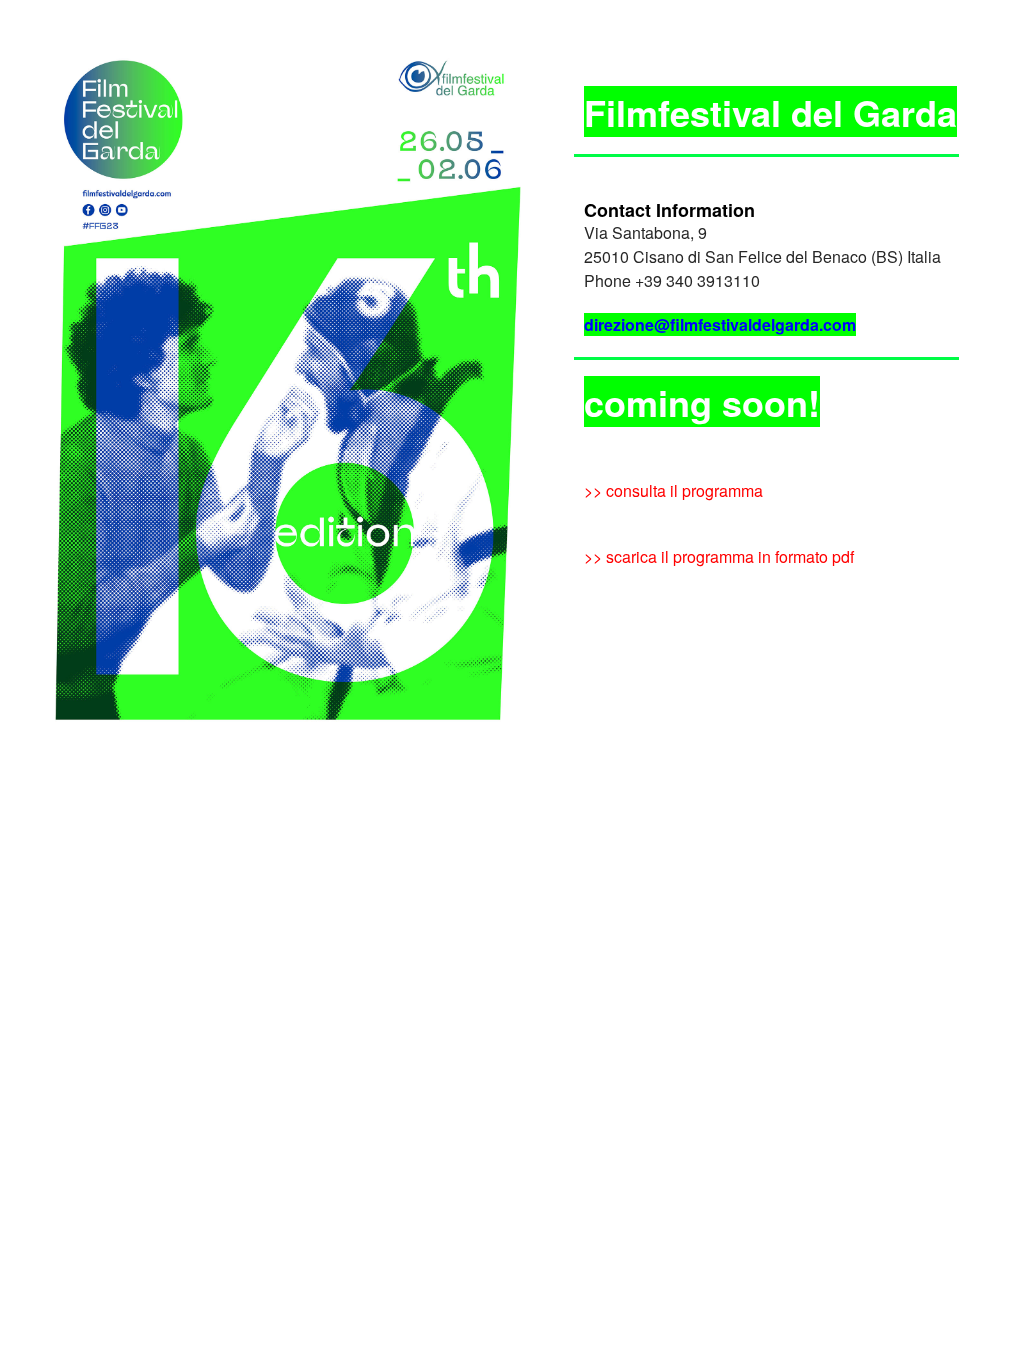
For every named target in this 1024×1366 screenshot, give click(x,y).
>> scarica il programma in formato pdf (719, 556)
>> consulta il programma (673, 490)
